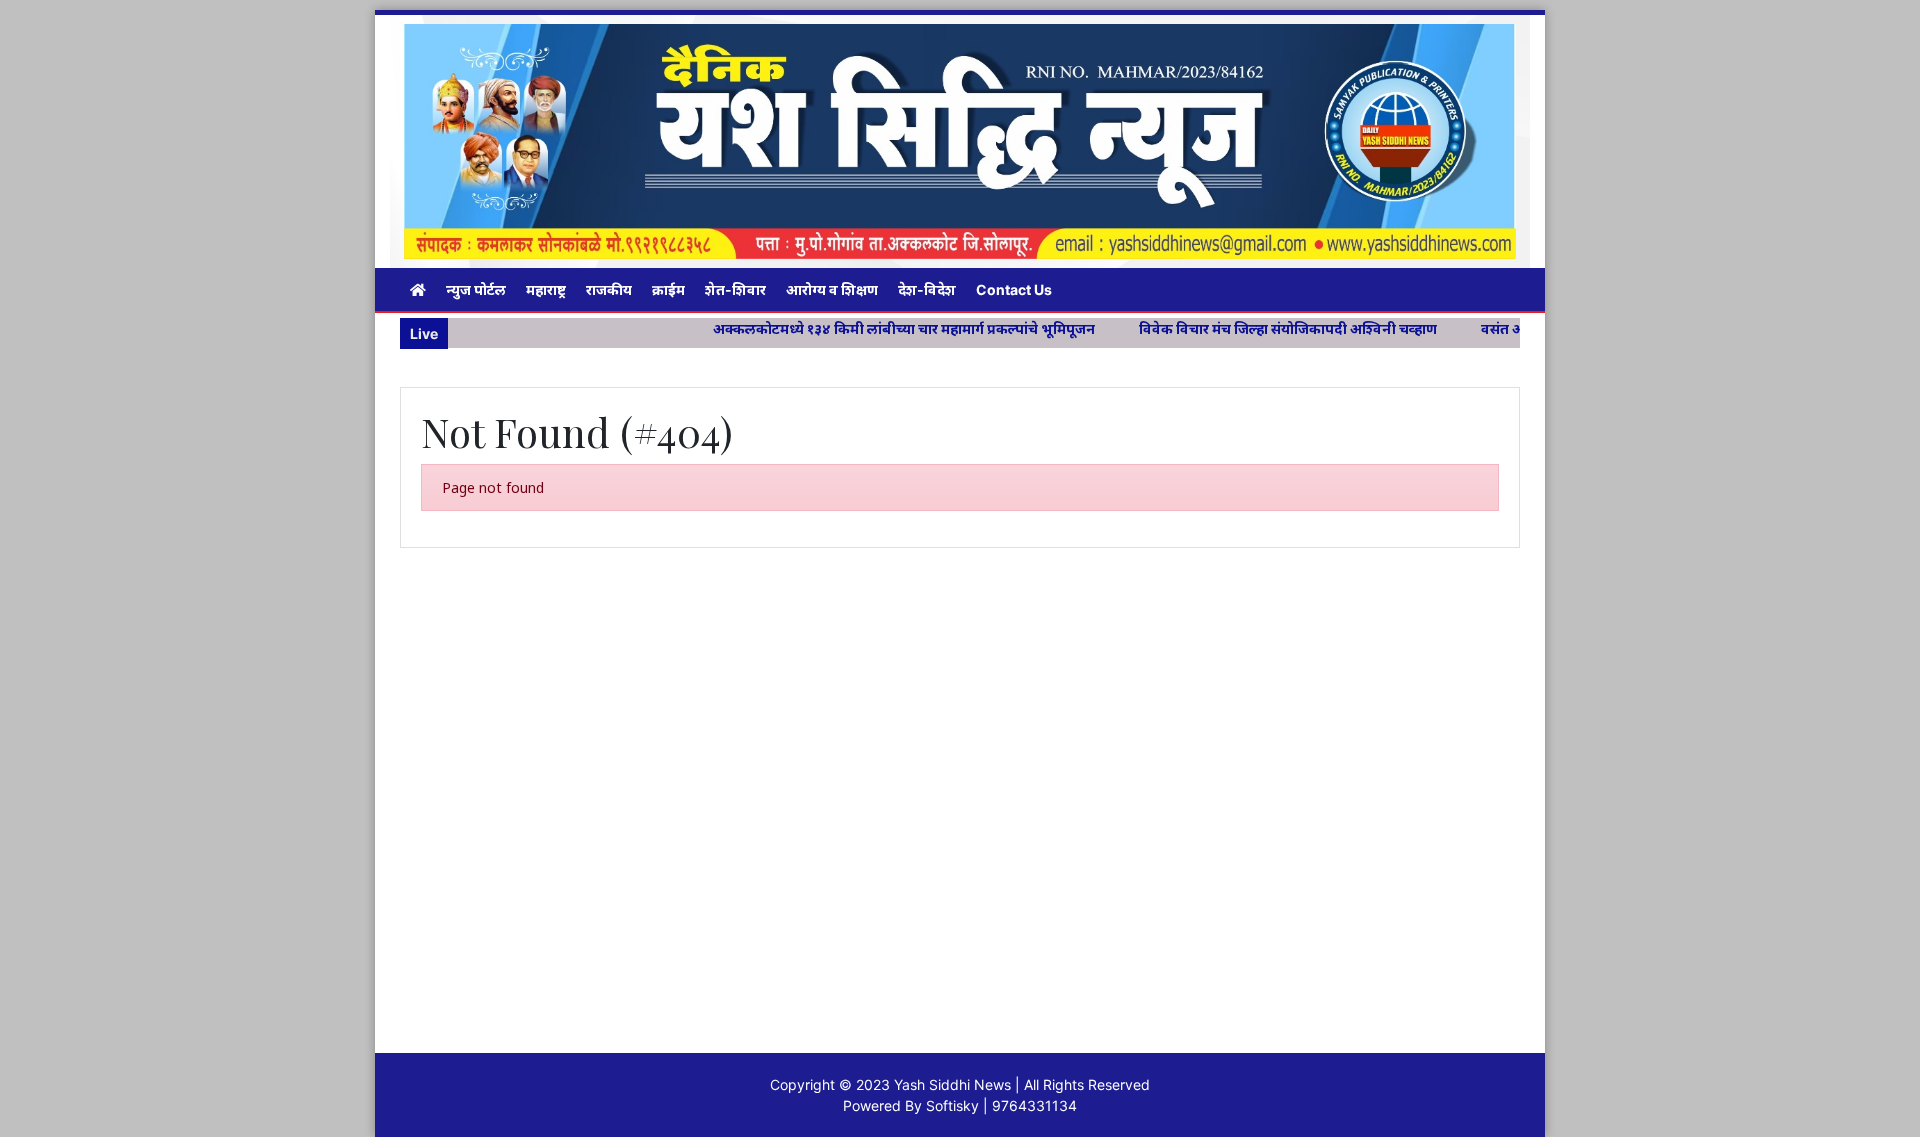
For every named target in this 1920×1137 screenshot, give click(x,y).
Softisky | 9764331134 (1001, 1105)
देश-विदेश (927, 289)
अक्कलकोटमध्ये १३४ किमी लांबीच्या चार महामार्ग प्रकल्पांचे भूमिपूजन (855, 328)
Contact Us (1014, 289)
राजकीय (609, 289)
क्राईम (668, 289)
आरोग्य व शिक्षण (832, 289)
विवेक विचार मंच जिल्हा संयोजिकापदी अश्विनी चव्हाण (1239, 328)
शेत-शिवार (735, 289)
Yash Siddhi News (952, 1084)
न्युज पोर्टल (476, 289)
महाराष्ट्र (546, 289)
